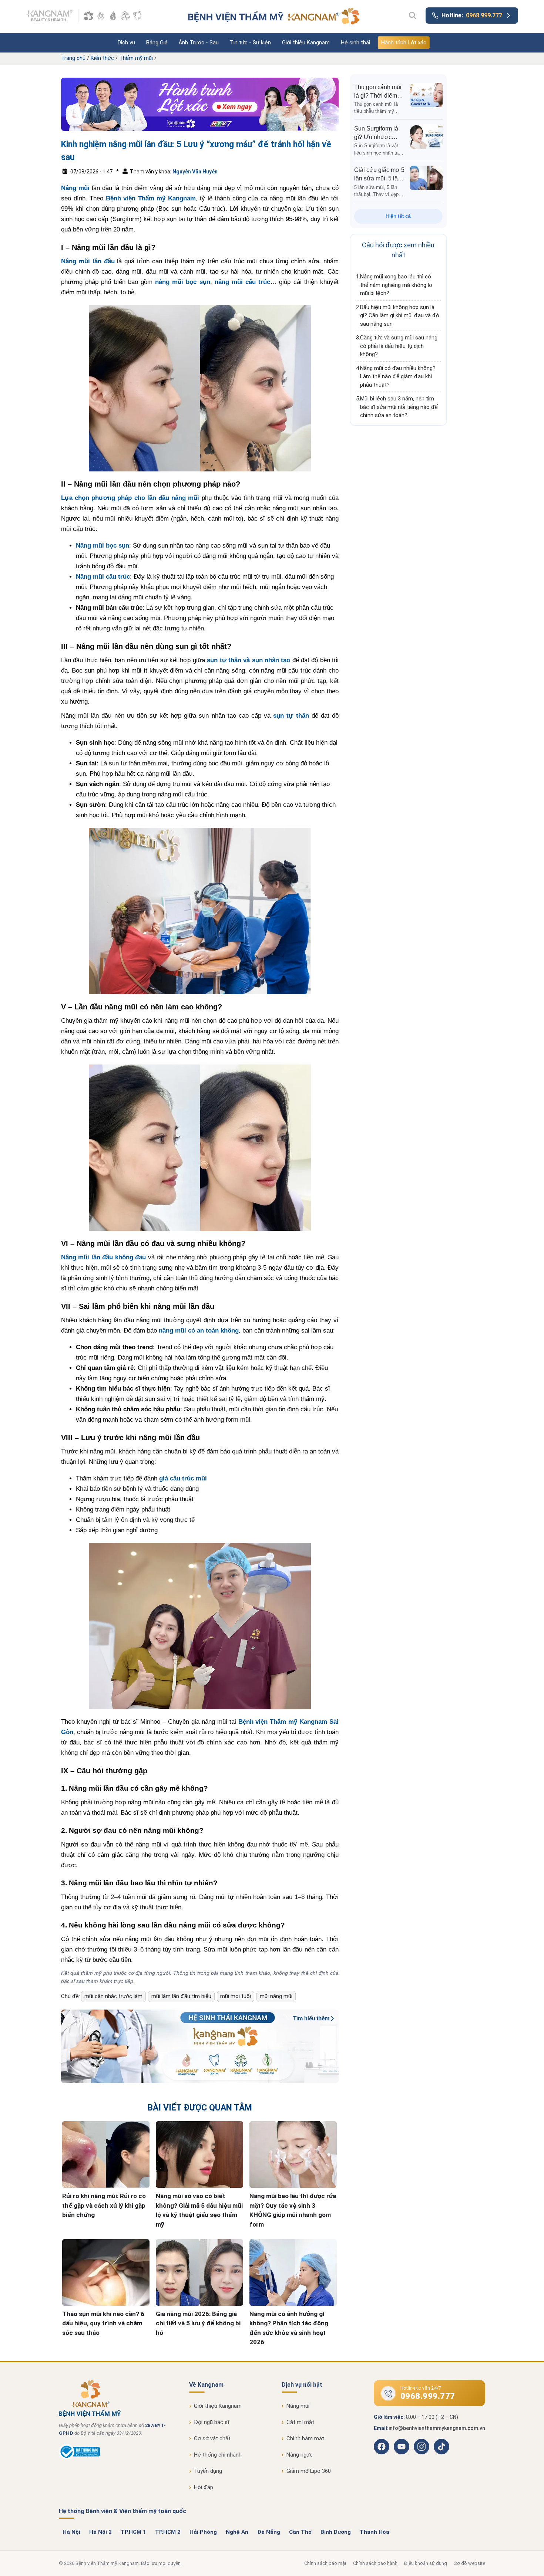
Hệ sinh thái (355, 43)
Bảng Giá (157, 43)
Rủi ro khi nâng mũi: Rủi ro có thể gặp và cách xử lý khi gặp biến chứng (104, 2205)
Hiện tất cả (398, 216)
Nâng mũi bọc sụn (103, 546)
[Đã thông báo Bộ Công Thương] (79, 2458)
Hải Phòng (203, 2532)
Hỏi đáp (204, 2487)
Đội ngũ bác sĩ (212, 2422)
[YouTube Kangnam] (402, 2447)
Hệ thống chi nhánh (218, 2455)
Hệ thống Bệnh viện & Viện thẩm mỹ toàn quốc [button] (122, 2511)
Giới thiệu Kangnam (306, 43)
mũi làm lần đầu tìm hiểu (181, 1996)
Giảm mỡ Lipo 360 (309, 2471)
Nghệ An (237, 2532)
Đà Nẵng (269, 2532)
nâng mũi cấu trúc (243, 282)
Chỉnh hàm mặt (305, 2438)
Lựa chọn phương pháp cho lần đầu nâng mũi (130, 498)
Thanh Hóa (375, 2532)
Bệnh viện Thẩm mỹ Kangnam (151, 198)
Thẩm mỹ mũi (136, 58)
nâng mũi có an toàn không (199, 1331)
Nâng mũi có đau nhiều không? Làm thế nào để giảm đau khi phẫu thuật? (398, 377)
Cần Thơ (300, 2532)
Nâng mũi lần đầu (88, 261)
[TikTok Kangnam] (441, 2447)
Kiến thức (102, 58)
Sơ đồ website (469, 2563)
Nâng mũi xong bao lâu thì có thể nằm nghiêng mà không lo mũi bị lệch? (396, 285)
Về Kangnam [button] (206, 2385)
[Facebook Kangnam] (382, 2447)
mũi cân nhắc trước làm (113, 1996)
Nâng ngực (300, 2455)
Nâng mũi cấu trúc (103, 577)
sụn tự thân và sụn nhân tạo (249, 660)
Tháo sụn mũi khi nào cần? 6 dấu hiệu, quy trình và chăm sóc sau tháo (103, 2323)
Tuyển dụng (208, 2471)
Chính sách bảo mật (325, 2563)
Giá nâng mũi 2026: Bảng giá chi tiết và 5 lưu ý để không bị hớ (198, 2323)
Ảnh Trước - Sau (199, 43)
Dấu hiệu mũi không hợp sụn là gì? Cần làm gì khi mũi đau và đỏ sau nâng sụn (400, 316)
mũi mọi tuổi (236, 1996)
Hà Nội (71, 2532)
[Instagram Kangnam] (422, 2447)
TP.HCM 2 (168, 2532)
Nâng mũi (75, 188)
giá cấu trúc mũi (183, 1478)
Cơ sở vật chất (212, 2438)
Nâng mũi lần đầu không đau (103, 1257)
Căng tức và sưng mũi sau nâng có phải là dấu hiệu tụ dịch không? (399, 346)
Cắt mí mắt (300, 2422)
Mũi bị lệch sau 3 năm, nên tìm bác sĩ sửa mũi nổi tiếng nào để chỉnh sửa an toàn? (399, 407)
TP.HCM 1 (133, 2532)
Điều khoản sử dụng (426, 2563)
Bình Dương (336, 2532)
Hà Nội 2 (100, 2532)
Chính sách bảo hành (375, 2563)
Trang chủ (73, 58)
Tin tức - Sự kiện (250, 43)
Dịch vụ (126, 43)
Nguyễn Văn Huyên (195, 172)
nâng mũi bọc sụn (183, 282)
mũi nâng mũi (276, 1996)
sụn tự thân (291, 716)
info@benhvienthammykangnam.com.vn (437, 2428)
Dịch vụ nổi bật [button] (302, 2385)
